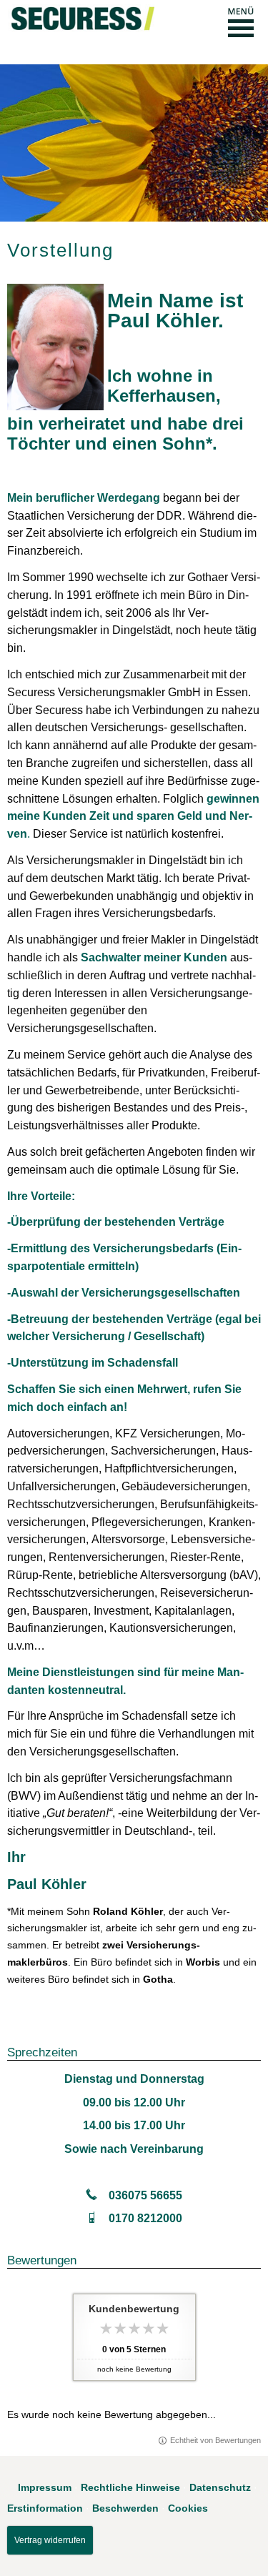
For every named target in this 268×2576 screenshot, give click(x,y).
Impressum (45, 2487)
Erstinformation (45, 2508)
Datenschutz (220, 2487)
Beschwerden (125, 2508)
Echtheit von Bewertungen (215, 2440)
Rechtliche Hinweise (130, 2487)
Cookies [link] (188, 2508)
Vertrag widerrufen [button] (50, 2540)
